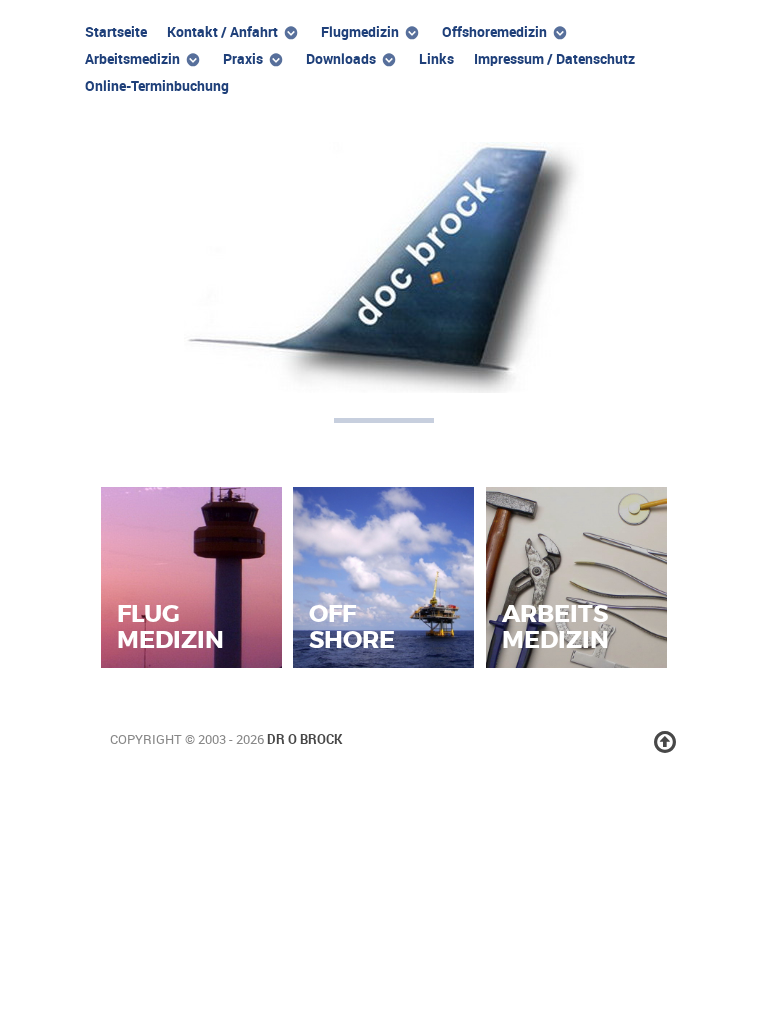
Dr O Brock (304, 739)
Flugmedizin (170, 626)
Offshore (352, 626)
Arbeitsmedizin (555, 626)
